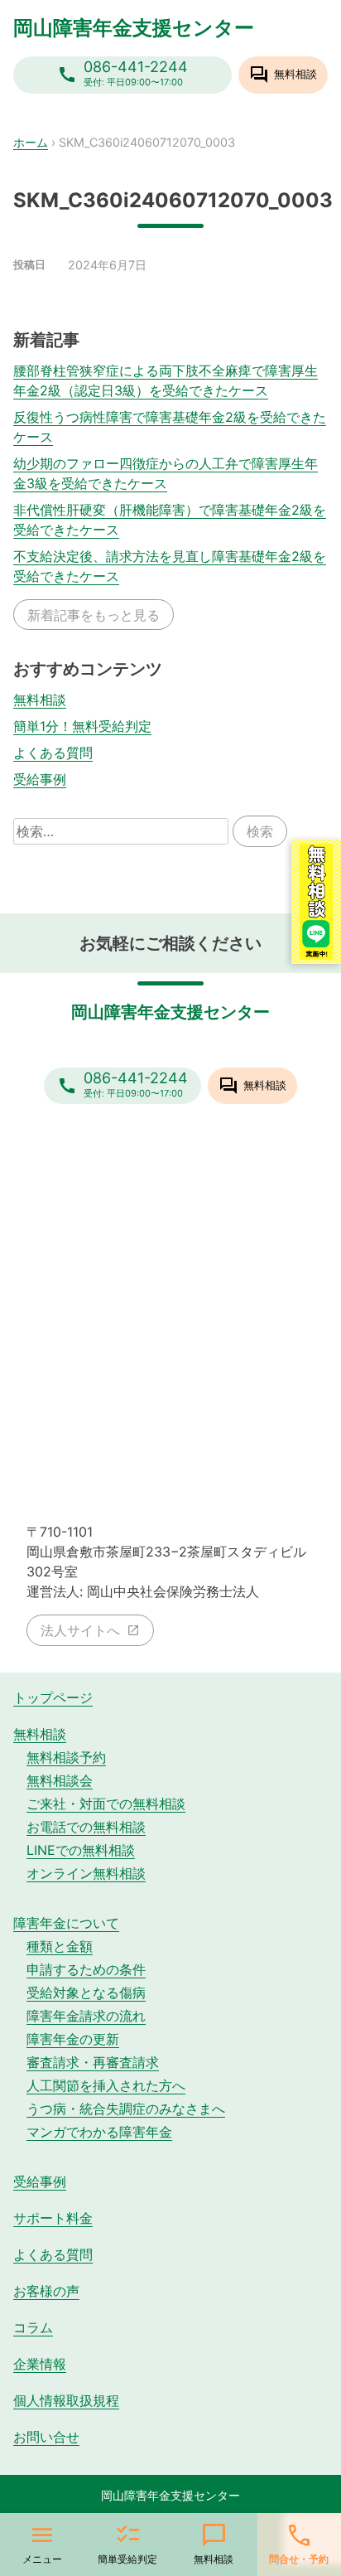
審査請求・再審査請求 (93, 2062)
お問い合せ (46, 2437)
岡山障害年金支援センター (134, 28)
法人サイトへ (80, 1630)
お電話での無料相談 (86, 1827)
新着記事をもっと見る (94, 615)
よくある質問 (53, 753)
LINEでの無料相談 (81, 1850)
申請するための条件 (86, 1969)
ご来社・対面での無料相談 (106, 1804)
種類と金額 (60, 1946)
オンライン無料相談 (86, 1873)
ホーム (31, 142)
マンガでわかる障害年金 (99, 2132)
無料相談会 (60, 1780)
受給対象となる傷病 (86, 1993)
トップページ (53, 1697)
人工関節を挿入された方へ (106, 2085)
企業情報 (40, 2364)
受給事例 (40, 779)
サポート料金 (53, 2218)
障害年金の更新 (73, 2039)
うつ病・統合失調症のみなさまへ (126, 2109)
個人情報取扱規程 (66, 2400)
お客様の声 (46, 2291)
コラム (33, 2327)
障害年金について (66, 1923)
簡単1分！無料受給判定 (82, 726)
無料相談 (40, 700)
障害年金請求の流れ (86, 2016)
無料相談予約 (66, 1757)
